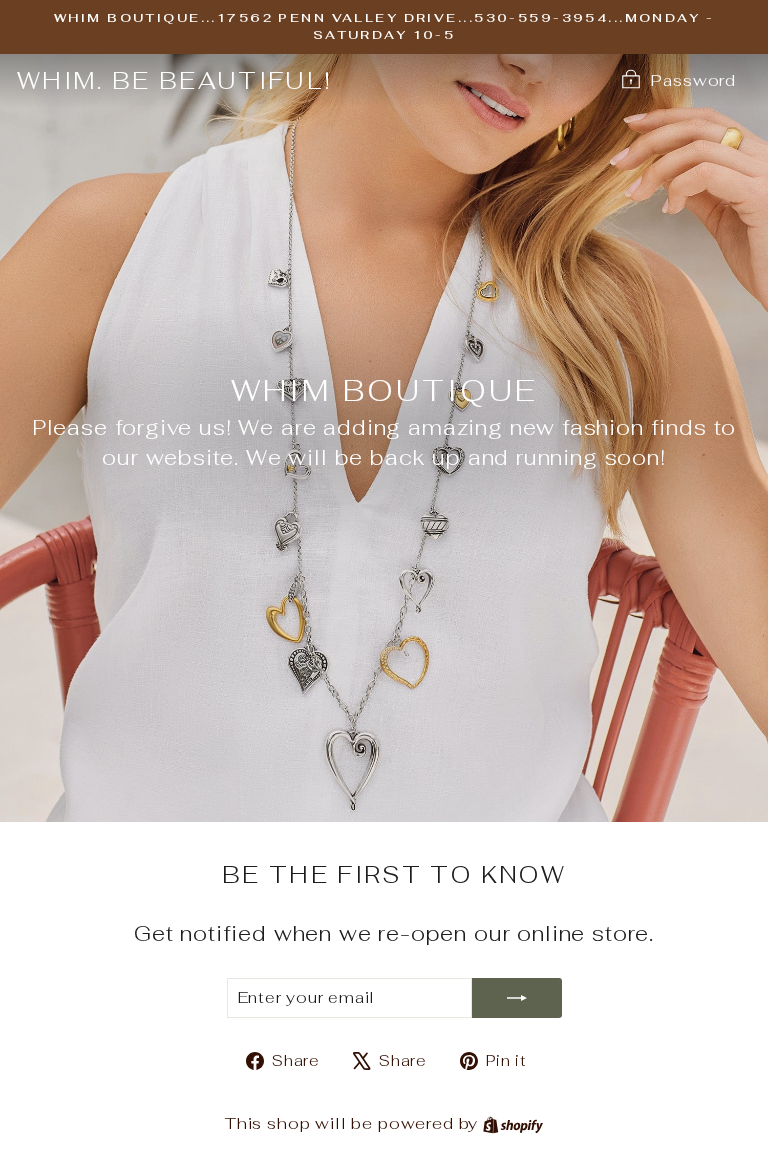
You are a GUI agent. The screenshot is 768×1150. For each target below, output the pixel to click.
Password (693, 80)
